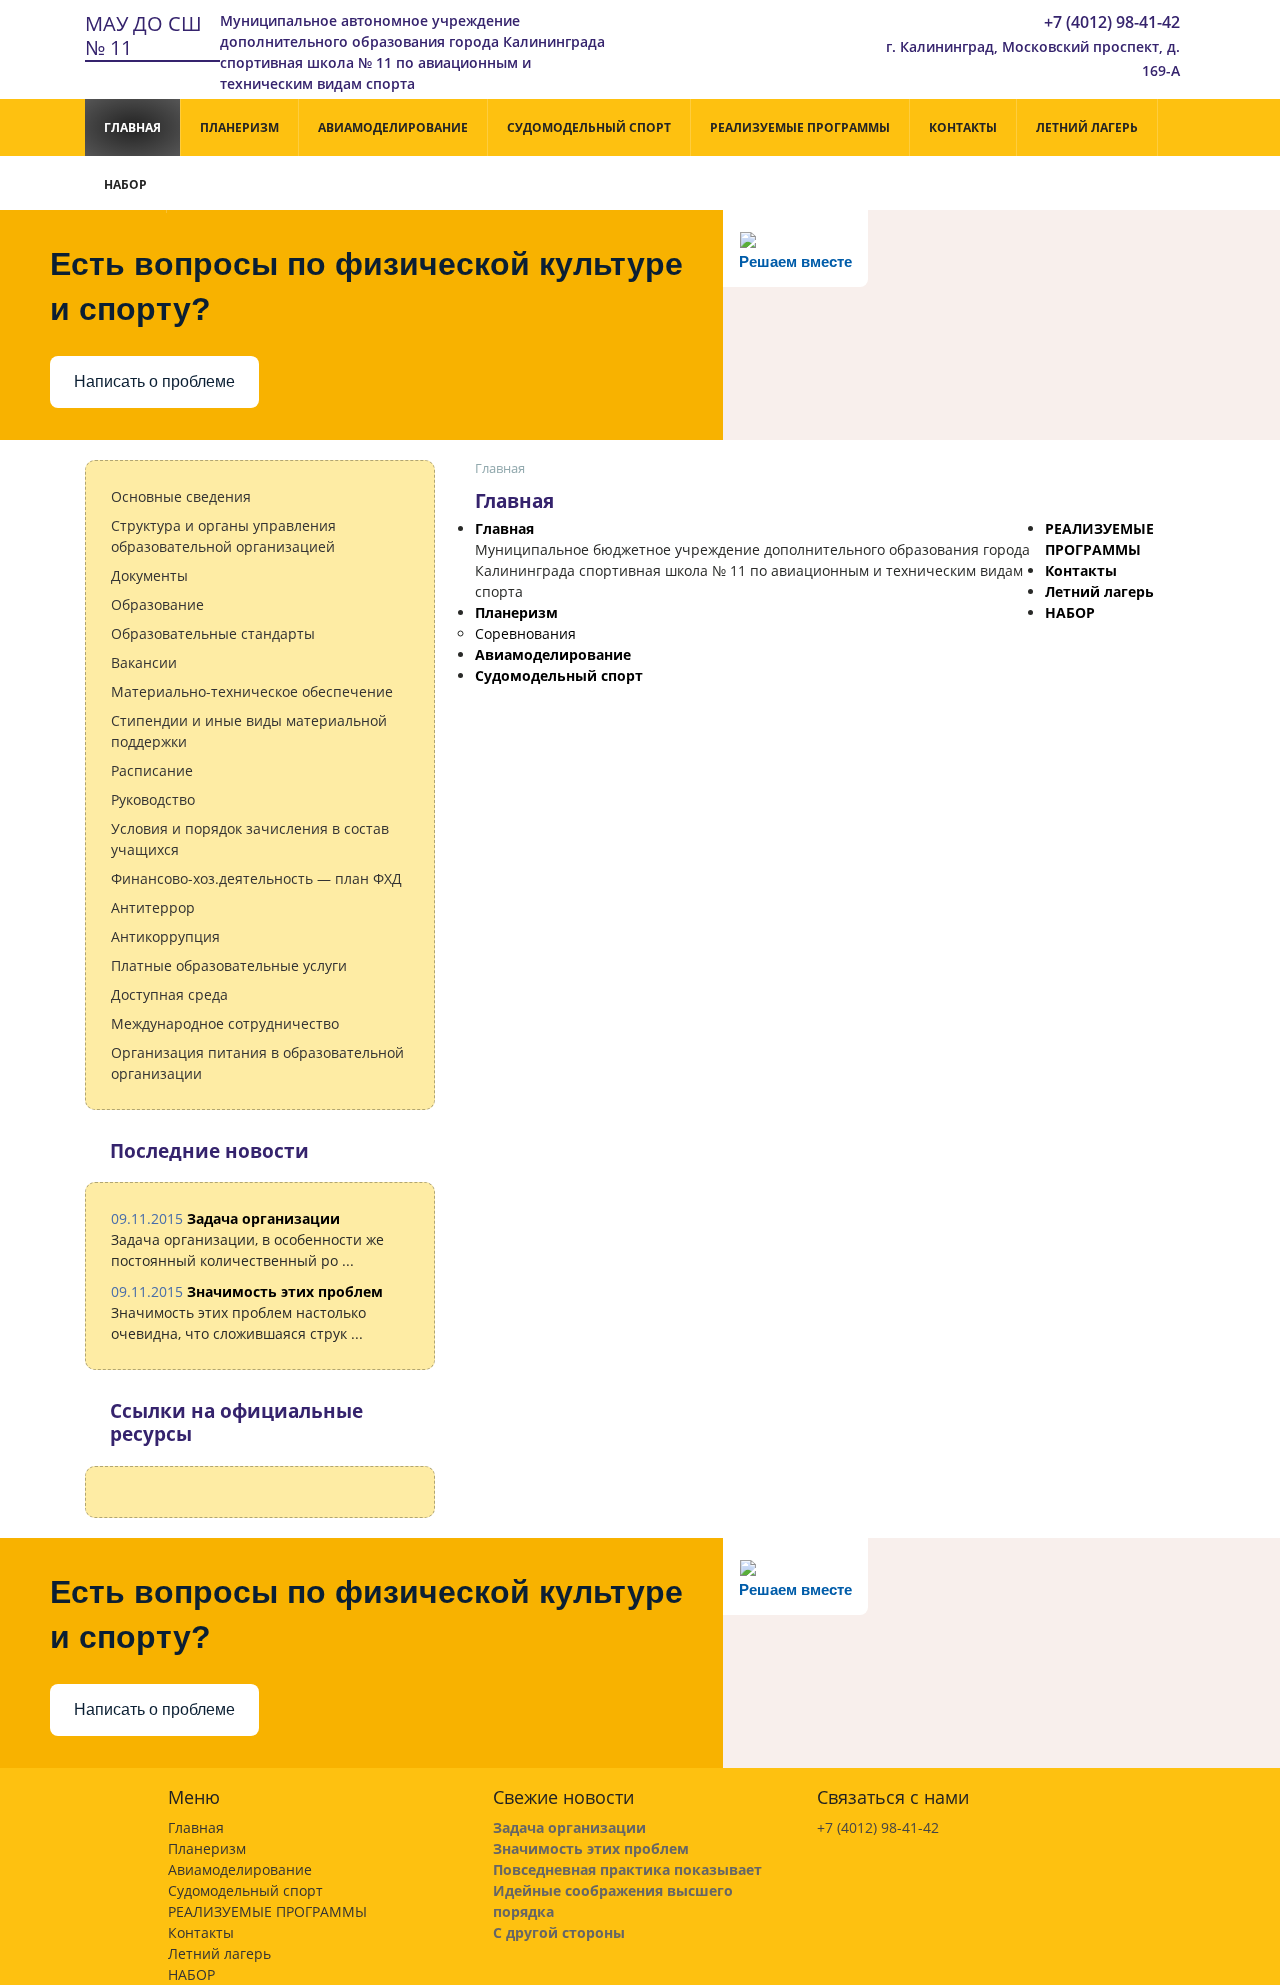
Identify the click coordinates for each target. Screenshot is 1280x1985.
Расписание (152, 770)
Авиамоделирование (393, 127)
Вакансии (144, 662)
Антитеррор (153, 907)
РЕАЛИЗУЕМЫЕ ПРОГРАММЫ (800, 127)
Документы (149, 575)
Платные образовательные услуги (229, 965)
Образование (157, 604)
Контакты (963, 127)
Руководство (153, 799)
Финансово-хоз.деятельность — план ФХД (256, 878)
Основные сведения (181, 496)
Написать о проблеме (154, 381)
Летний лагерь (1087, 127)
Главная (132, 127)
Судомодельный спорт (589, 127)
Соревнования (525, 633)
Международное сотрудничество (225, 1023)
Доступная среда (169, 994)
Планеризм (239, 127)
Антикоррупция (165, 936)
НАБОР (125, 184)
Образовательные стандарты (213, 633)
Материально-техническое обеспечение (252, 691)
